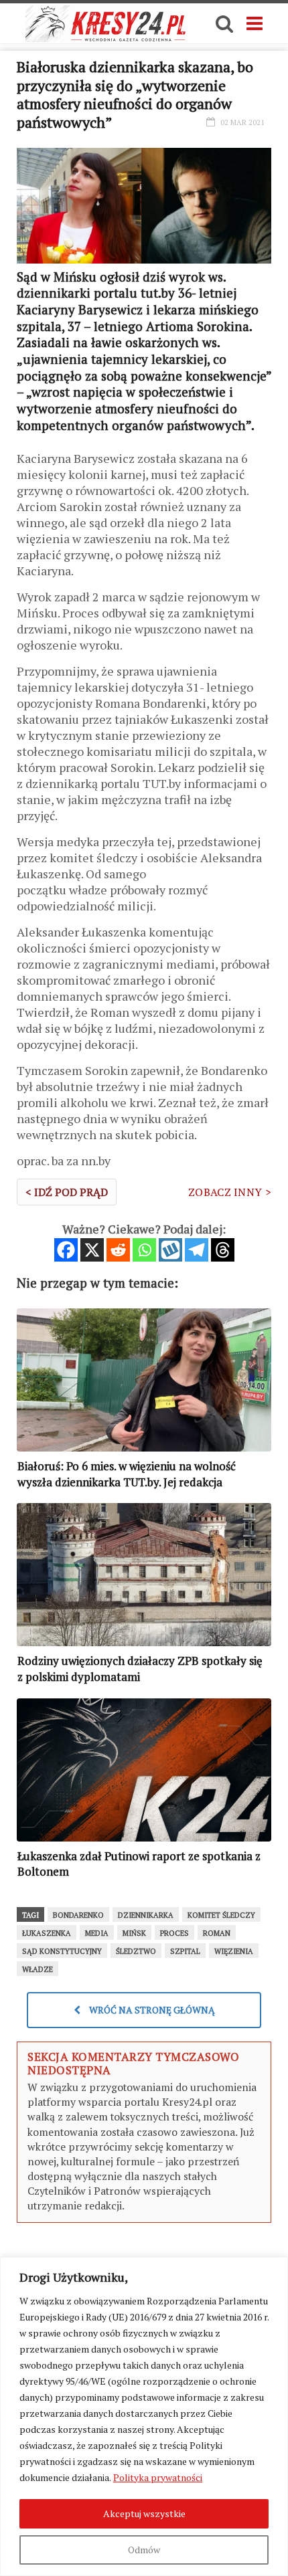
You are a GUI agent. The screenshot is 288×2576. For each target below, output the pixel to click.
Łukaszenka (47, 1933)
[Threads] (223, 1250)
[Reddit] (118, 1250)
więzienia (234, 1951)
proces (174, 1933)
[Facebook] (66, 1250)
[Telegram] (197, 1250)
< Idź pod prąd (67, 1192)
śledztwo (136, 1951)
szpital (185, 1951)
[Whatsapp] (144, 1250)
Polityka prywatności (158, 2477)
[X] (92, 1250)
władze (38, 1969)
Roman (217, 1933)
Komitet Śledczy (221, 1915)
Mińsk (134, 1933)
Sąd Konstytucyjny (62, 1951)
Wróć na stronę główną (151, 2010)
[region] (144, 2416)
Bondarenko (78, 1915)
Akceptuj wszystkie (144, 2513)
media (97, 1933)
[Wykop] (170, 1250)
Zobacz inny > (230, 1192)
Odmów (144, 2550)
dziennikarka (146, 1915)
